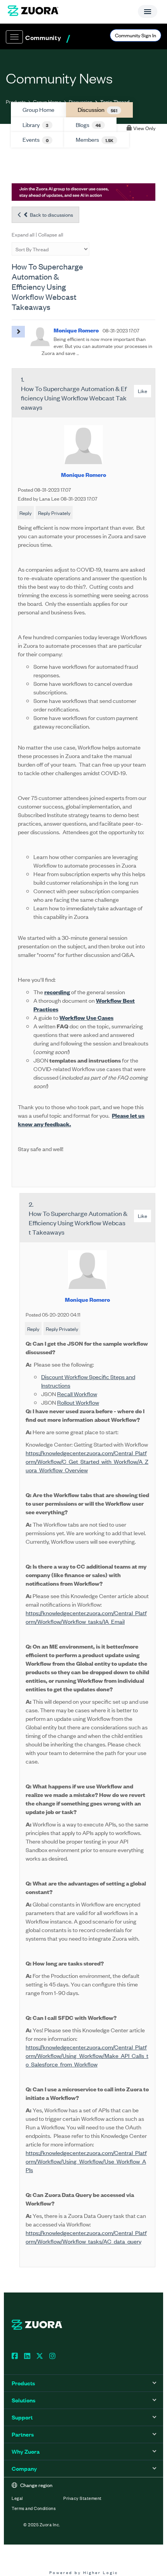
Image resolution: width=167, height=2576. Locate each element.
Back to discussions (51, 215)
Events (36, 139)
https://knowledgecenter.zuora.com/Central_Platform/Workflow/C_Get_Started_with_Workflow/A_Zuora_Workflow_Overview (87, 1461)
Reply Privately (54, 513)
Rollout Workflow (78, 1402)
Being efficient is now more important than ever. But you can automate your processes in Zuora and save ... (97, 346)
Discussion (81, 102)
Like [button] (143, 391)
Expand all (23, 234)
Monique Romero (83, 474)
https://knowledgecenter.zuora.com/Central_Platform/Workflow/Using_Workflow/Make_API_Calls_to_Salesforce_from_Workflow (87, 2055)
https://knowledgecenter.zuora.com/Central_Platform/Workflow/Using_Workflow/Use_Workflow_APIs (86, 2161)
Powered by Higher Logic (84, 2572)
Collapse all (51, 234)
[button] (18, 332)
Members (95, 139)
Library (36, 125)
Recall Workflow (77, 1394)
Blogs (88, 125)
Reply (25, 513)
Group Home (47, 102)
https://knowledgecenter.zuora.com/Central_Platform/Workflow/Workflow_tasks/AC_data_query (86, 2237)
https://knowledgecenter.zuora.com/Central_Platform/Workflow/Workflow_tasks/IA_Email (86, 1617)
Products (16, 102)
